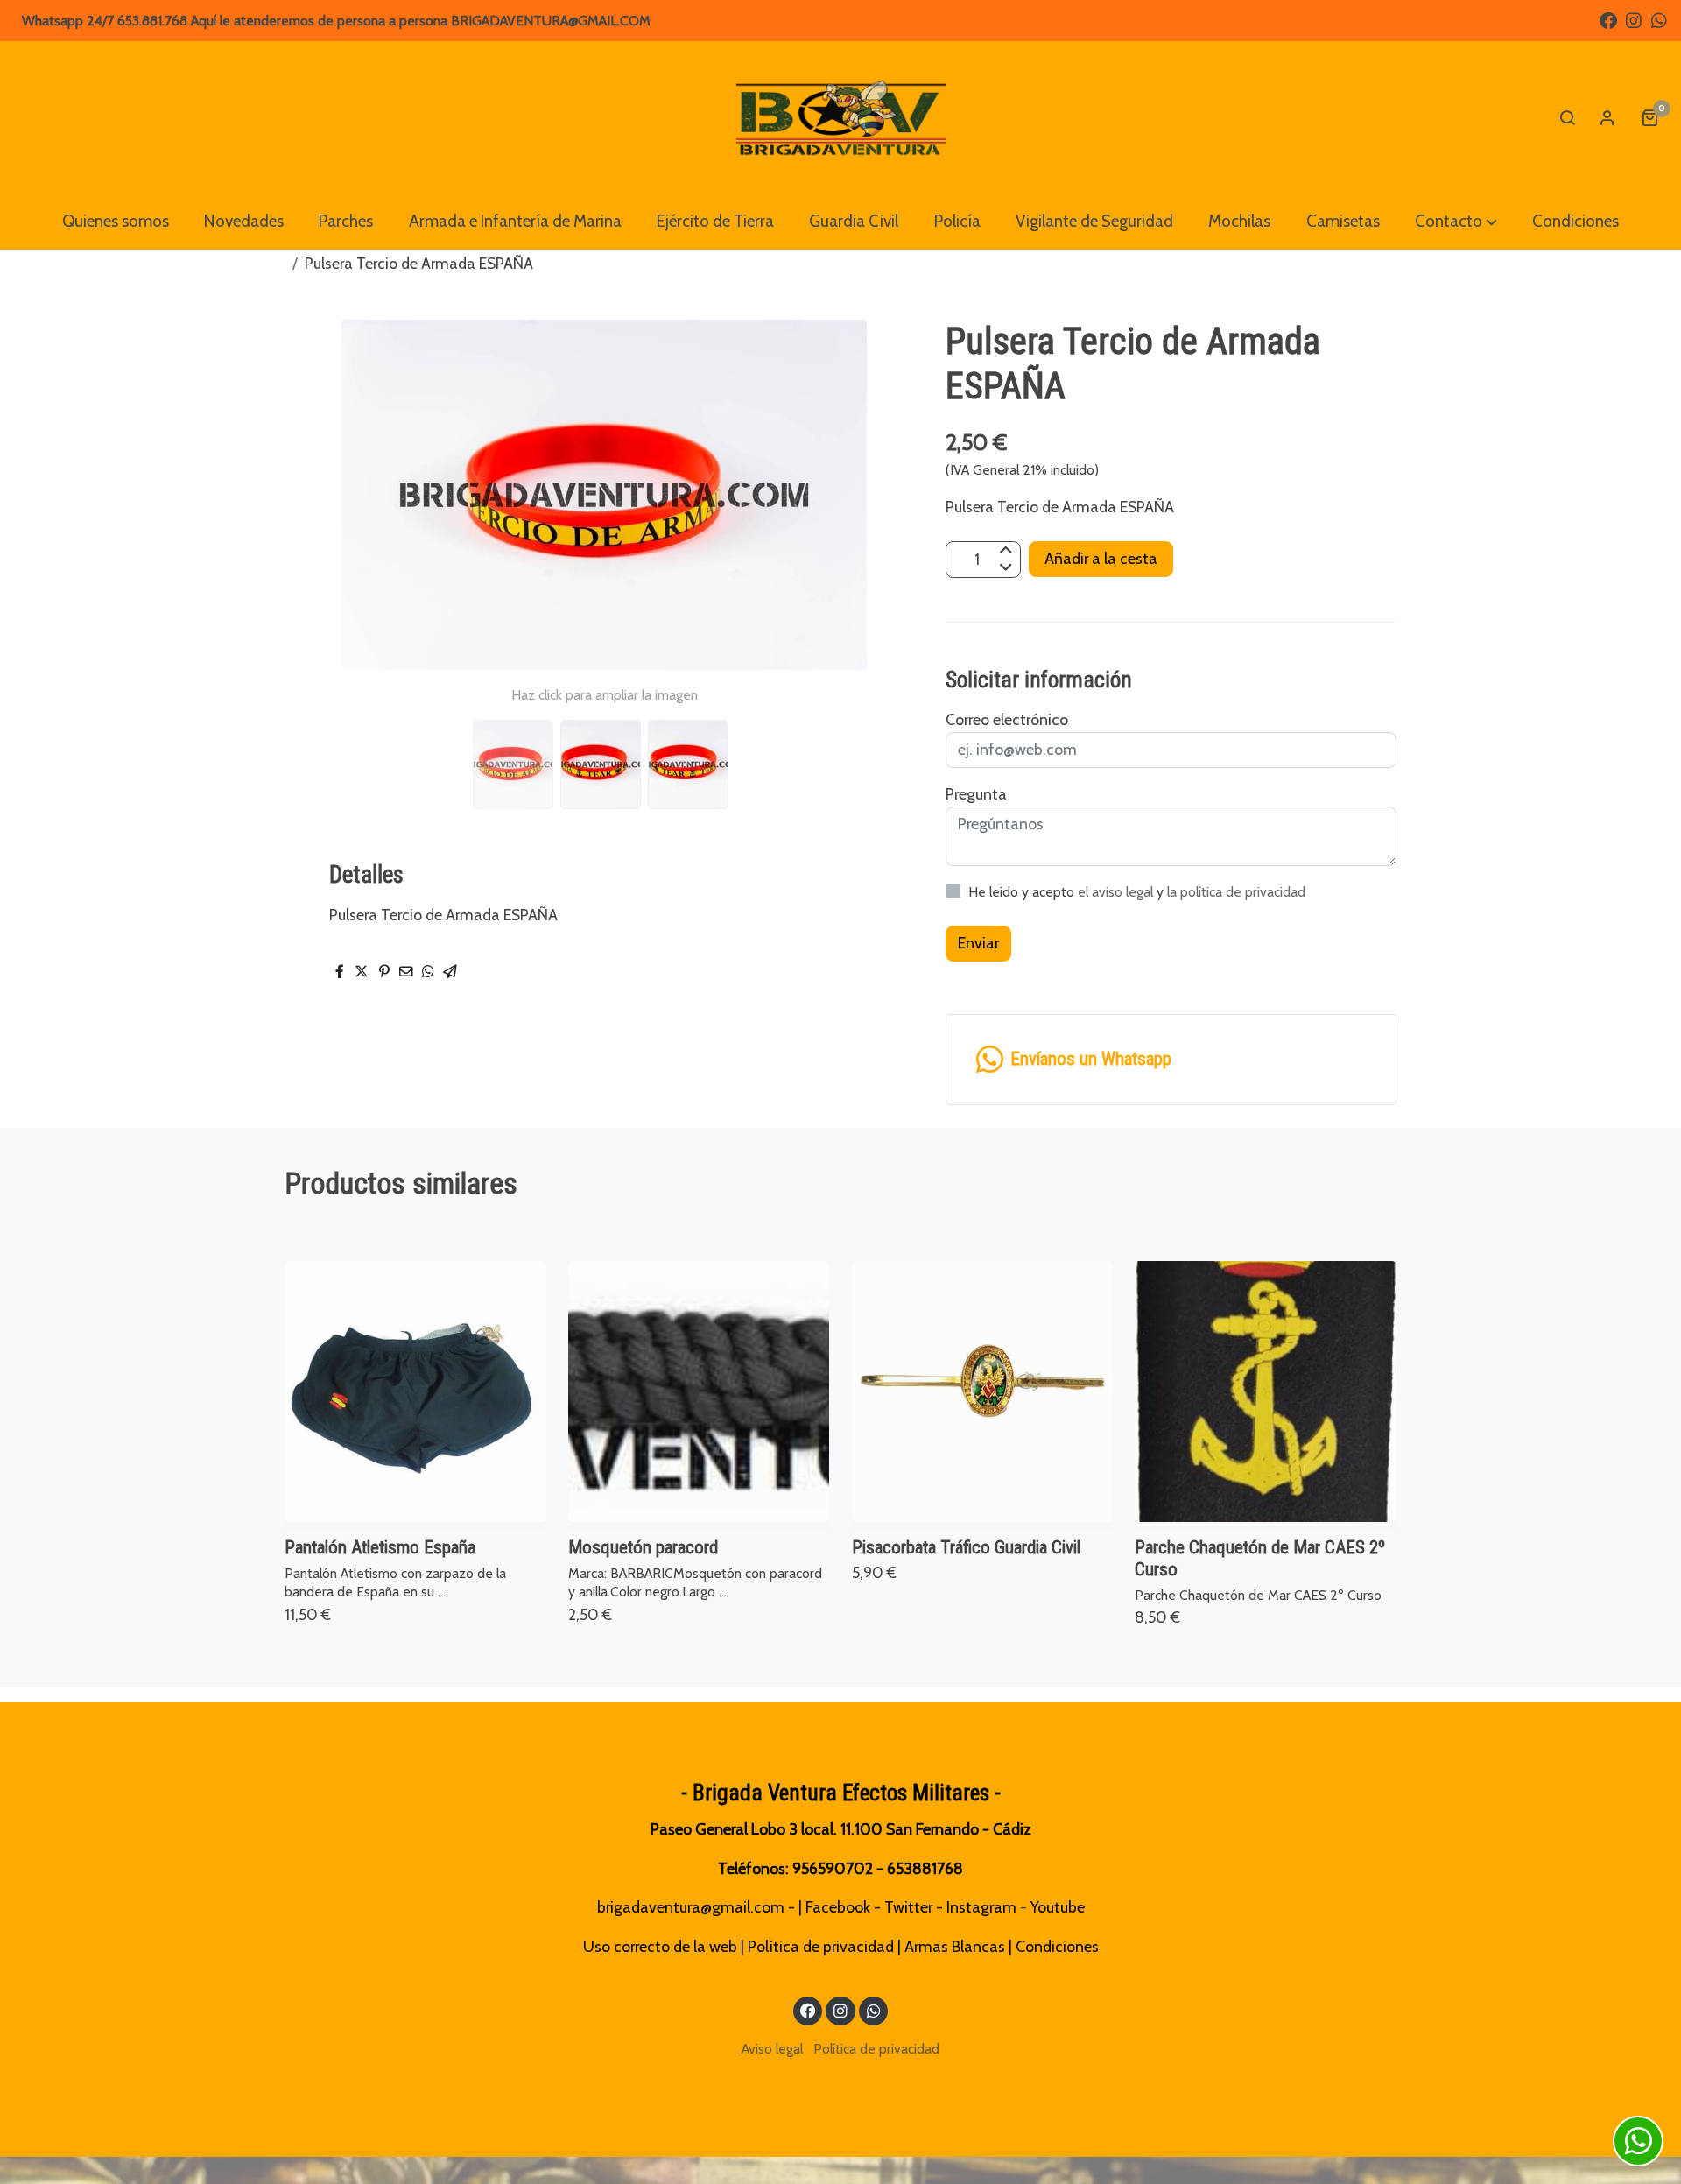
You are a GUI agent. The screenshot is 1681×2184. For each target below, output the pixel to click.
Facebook (838, 1907)
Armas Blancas (955, 1946)
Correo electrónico (1007, 719)
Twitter (908, 1907)
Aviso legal (772, 2049)
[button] (1456, 222)
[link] (840, 117)
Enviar (978, 944)
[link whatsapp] (1659, 19)
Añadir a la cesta (1101, 558)
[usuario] (1607, 117)
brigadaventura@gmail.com (691, 1907)
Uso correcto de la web (660, 1946)
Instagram (981, 1907)
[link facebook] (1608, 19)
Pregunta (976, 794)
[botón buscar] (1567, 117)
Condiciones (1057, 1946)
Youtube (1058, 1907)
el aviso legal (1117, 892)
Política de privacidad (821, 1946)
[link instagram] (1634, 19)
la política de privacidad (1236, 892)
